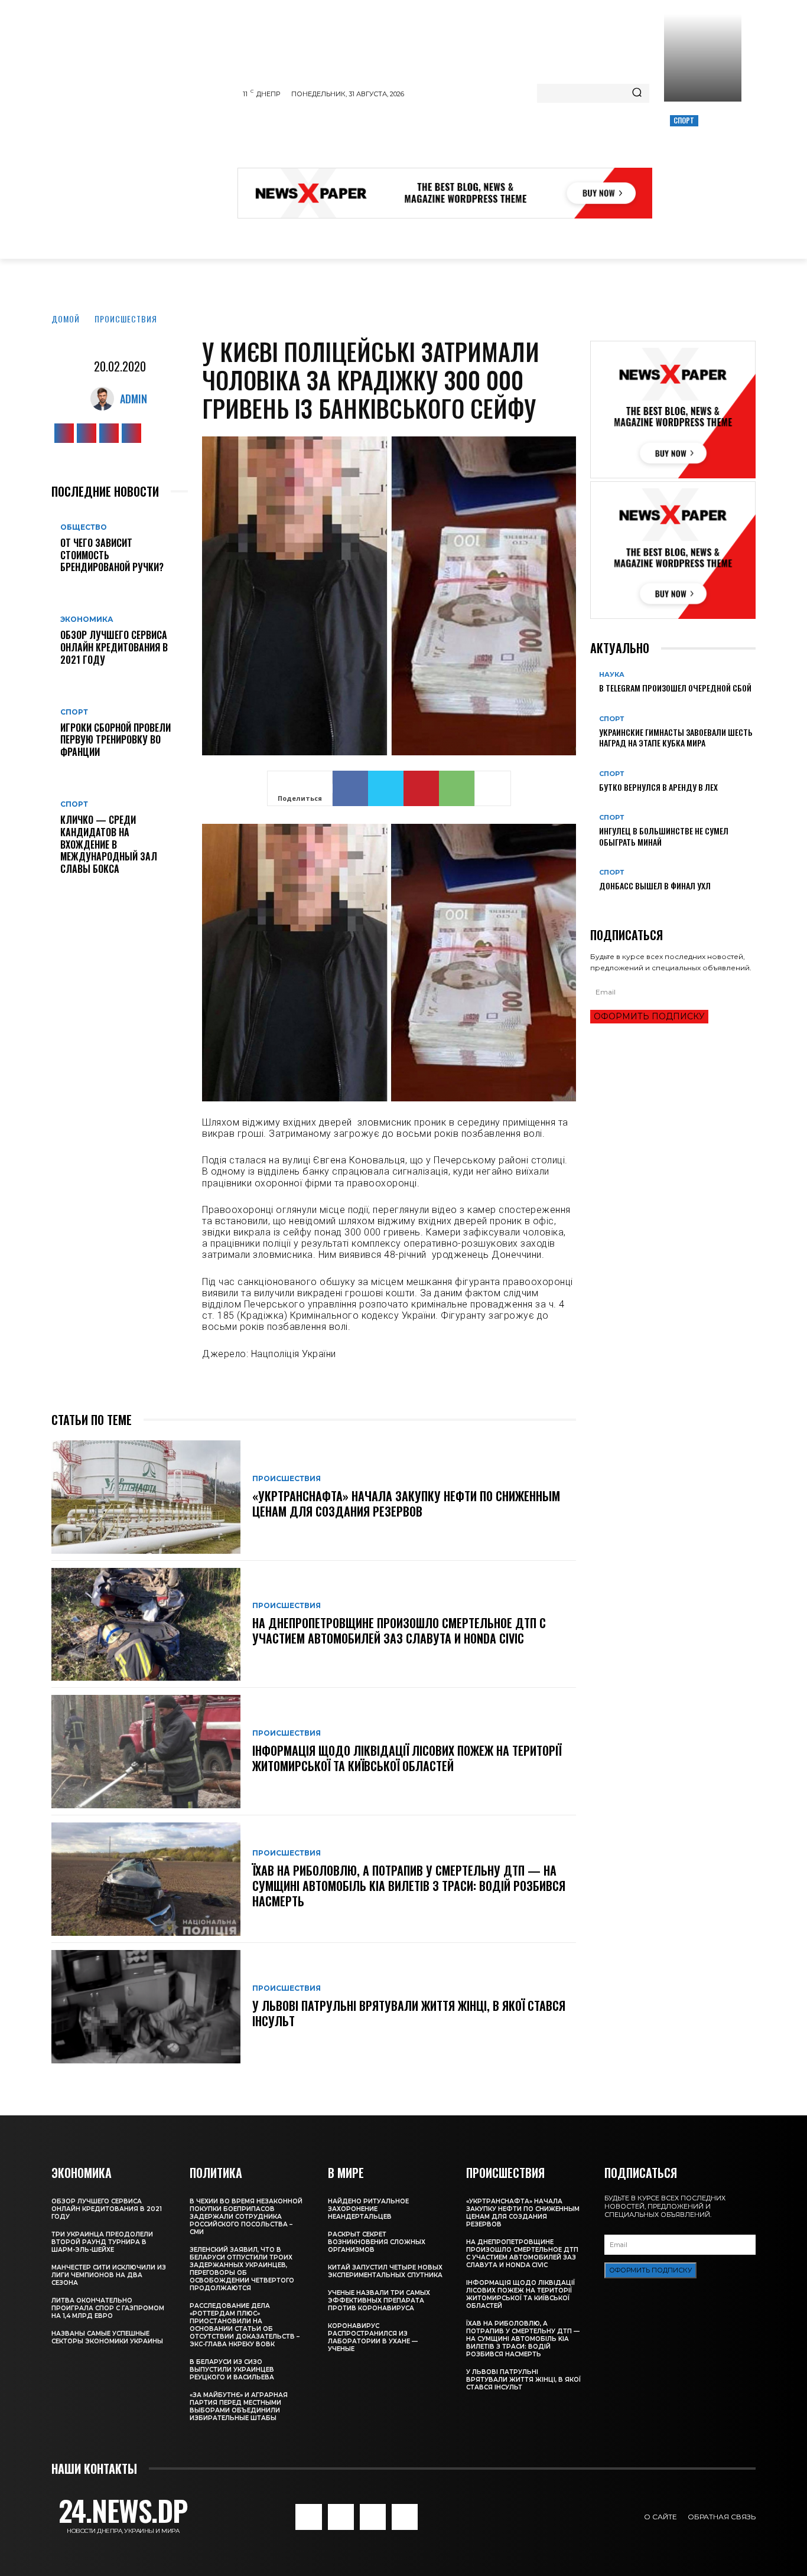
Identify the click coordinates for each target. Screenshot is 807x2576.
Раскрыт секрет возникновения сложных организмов (377, 2242)
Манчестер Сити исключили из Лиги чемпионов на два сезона (109, 2275)
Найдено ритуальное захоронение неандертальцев (368, 2209)
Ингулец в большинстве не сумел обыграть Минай (664, 836)
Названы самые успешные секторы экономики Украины (107, 2337)
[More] (493, 788)
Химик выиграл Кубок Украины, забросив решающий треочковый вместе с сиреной (701, 161)
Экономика (87, 619)
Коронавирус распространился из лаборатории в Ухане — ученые (373, 2337)
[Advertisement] (453, 138)
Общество (84, 527)
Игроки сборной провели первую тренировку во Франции (115, 740)
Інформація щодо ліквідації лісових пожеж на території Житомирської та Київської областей (407, 1758)
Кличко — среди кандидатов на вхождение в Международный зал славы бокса (109, 844)
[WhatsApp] (457, 788)
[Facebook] (64, 433)
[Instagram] (87, 433)
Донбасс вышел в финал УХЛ (655, 886)
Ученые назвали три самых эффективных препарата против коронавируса (379, 2301)
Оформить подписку (649, 1016)
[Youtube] (131, 433)
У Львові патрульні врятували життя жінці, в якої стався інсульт (409, 2013)
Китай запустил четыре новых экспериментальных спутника (385, 2271)
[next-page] (600, 905)
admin (134, 399)
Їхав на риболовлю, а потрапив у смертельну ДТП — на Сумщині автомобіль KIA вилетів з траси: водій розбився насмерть (409, 1886)
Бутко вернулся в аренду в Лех (658, 787)
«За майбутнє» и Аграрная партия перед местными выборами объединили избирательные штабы (239, 2407)
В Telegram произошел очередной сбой (675, 688)
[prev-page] (593, 905)
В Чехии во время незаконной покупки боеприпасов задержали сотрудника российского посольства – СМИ (246, 2217)
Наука (612, 675)
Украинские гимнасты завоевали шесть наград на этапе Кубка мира (676, 737)
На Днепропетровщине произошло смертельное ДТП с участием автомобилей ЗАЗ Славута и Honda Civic (399, 1631)
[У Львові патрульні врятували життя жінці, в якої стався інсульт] (146, 2007)
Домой (66, 319)
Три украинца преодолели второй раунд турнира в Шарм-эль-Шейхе (102, 2242)
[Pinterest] (421, 788)
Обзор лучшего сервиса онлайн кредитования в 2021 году (114, 647)
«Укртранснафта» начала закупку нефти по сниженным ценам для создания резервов (406, 1504)
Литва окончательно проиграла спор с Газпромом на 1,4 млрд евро (108, 2308)
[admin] (105, 399)
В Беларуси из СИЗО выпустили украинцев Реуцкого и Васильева (232, 2370)
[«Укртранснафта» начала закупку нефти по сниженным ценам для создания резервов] (146, 1497)
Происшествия (126, 319)
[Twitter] (109, 433)
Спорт (684, 120)
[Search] (637, 93)
